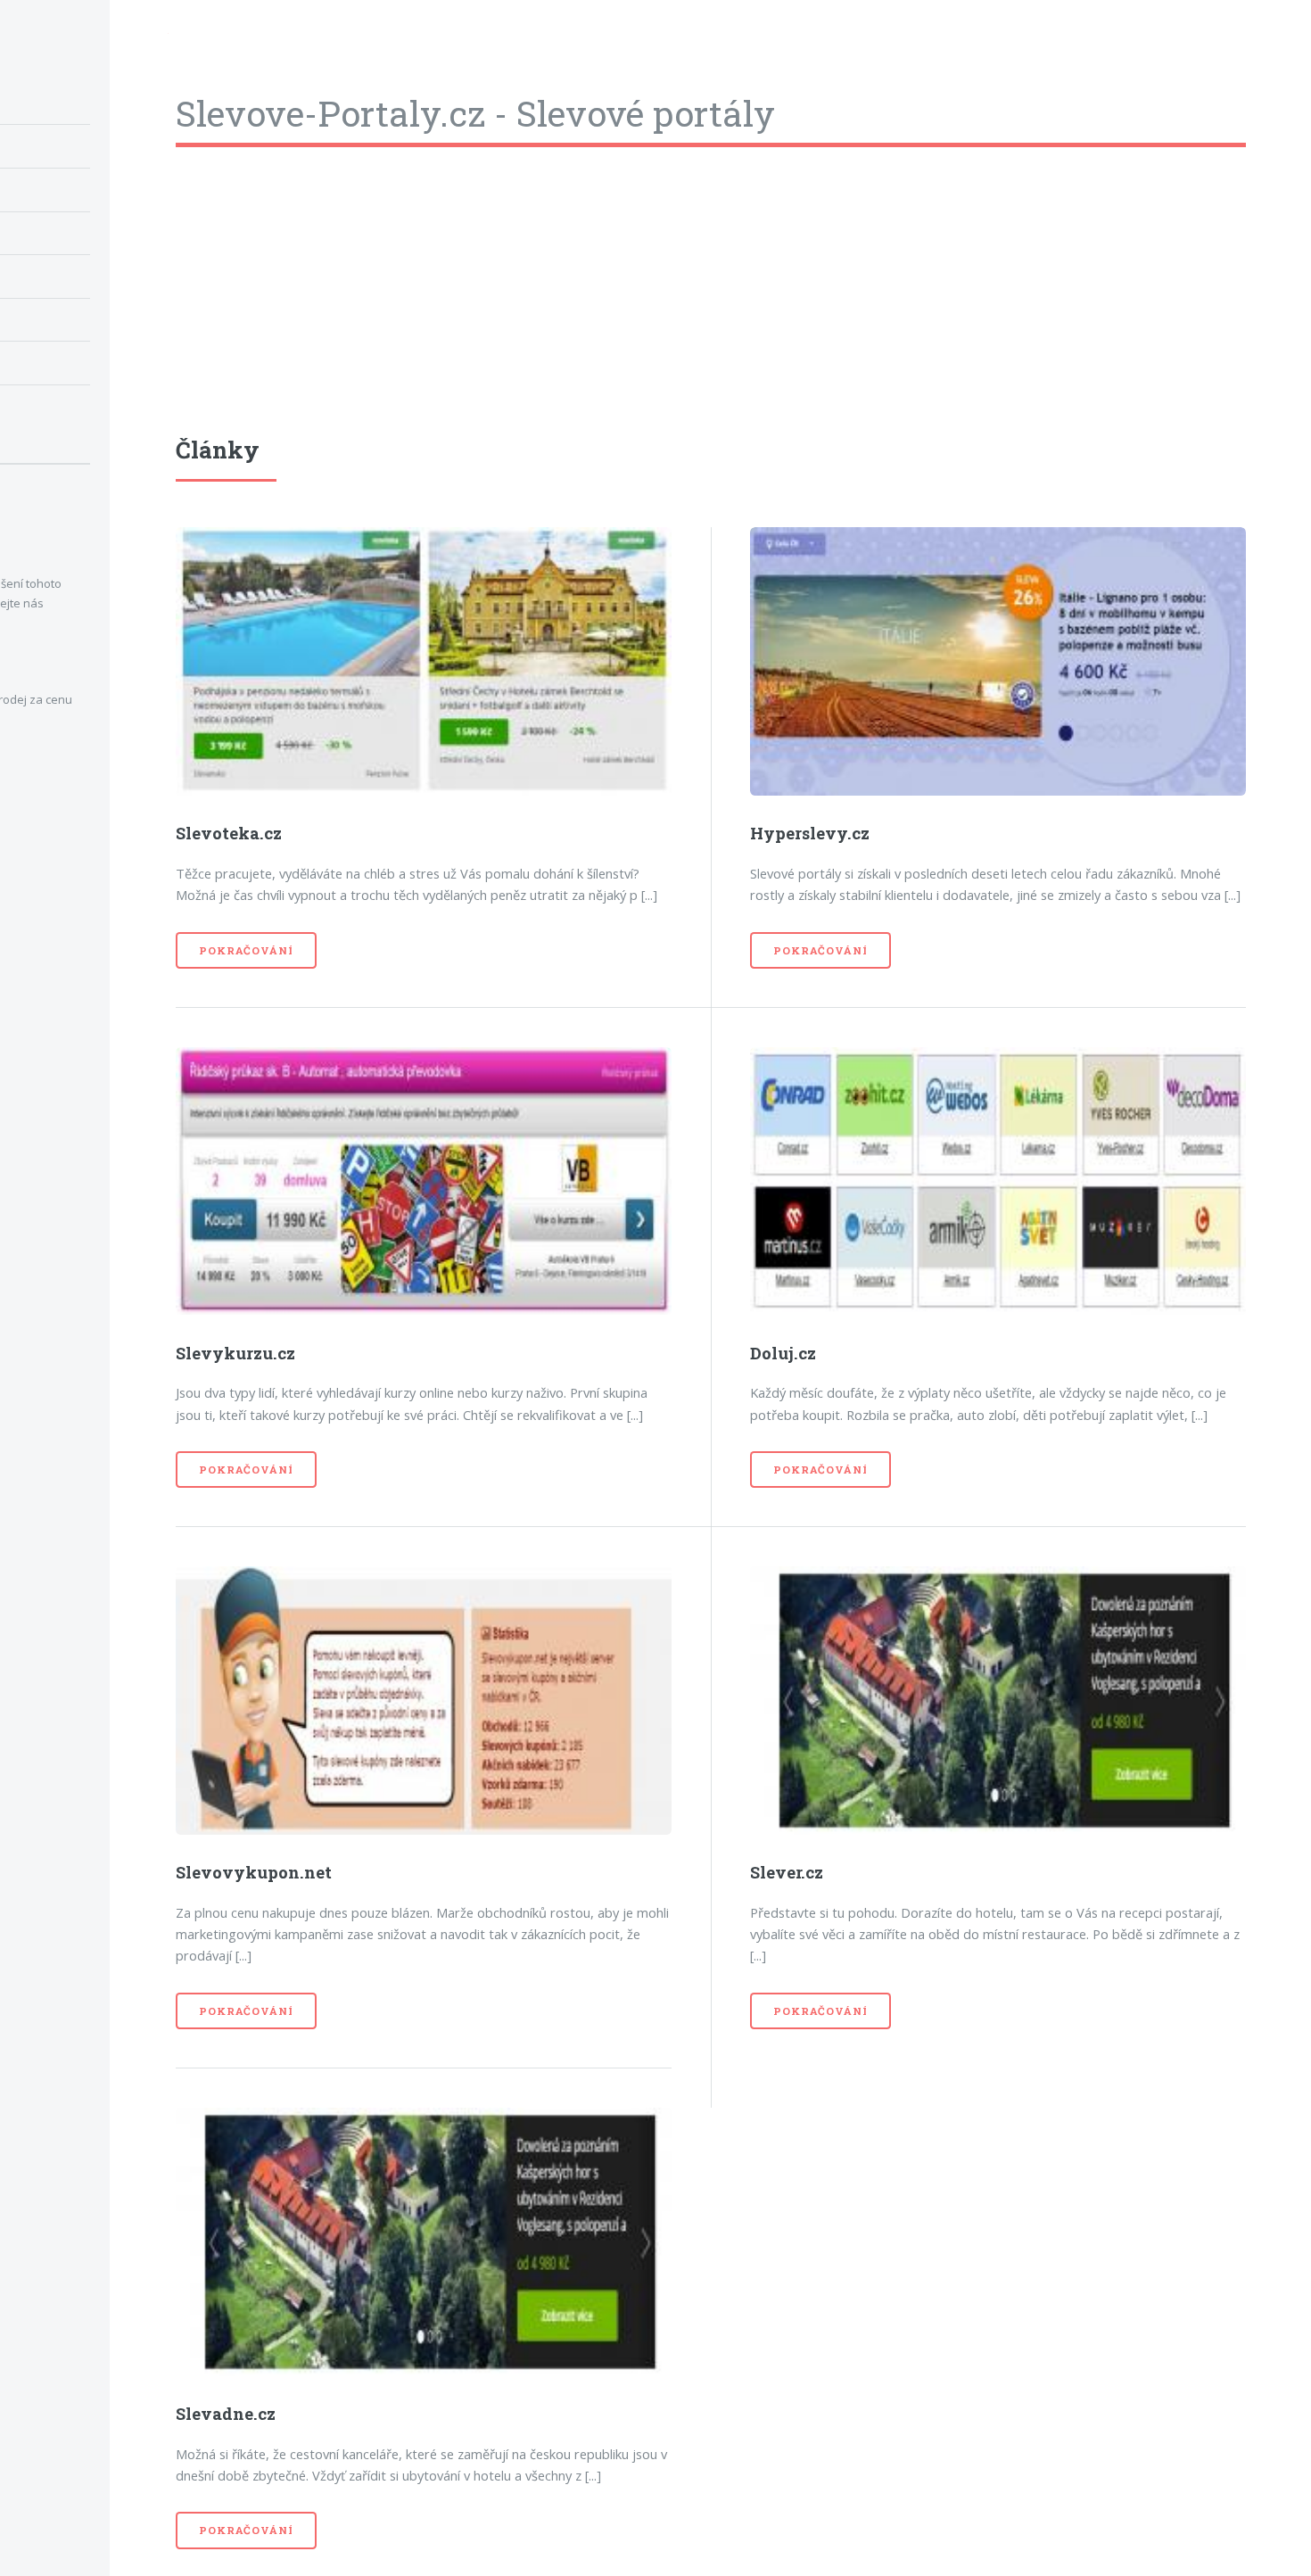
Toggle (139, 37)
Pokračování (246, 950)
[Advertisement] (711, 308)
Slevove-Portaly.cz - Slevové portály (475, 113)
